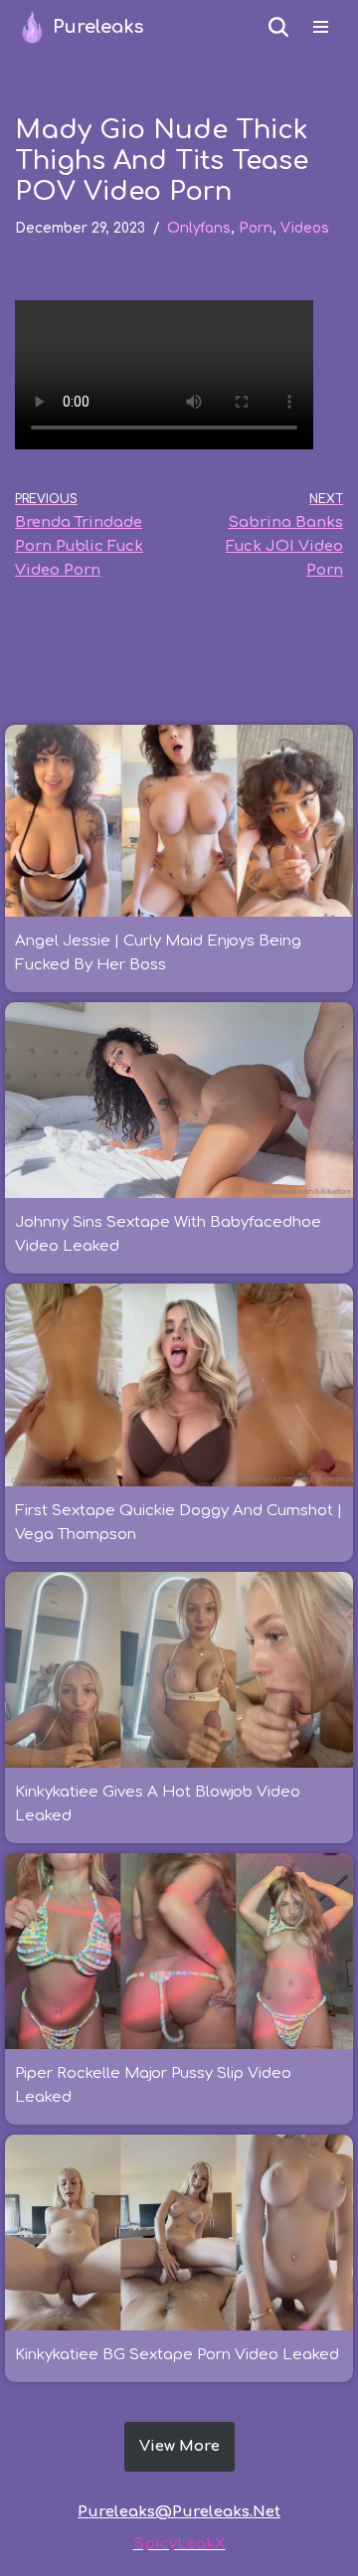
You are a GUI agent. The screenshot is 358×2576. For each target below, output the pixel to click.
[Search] (278, 27)
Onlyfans (199, 228)
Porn (256, 228)
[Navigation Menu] (321, 27)
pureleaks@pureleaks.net (179, 2512)
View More (179, 2446)
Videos (305, 228)
